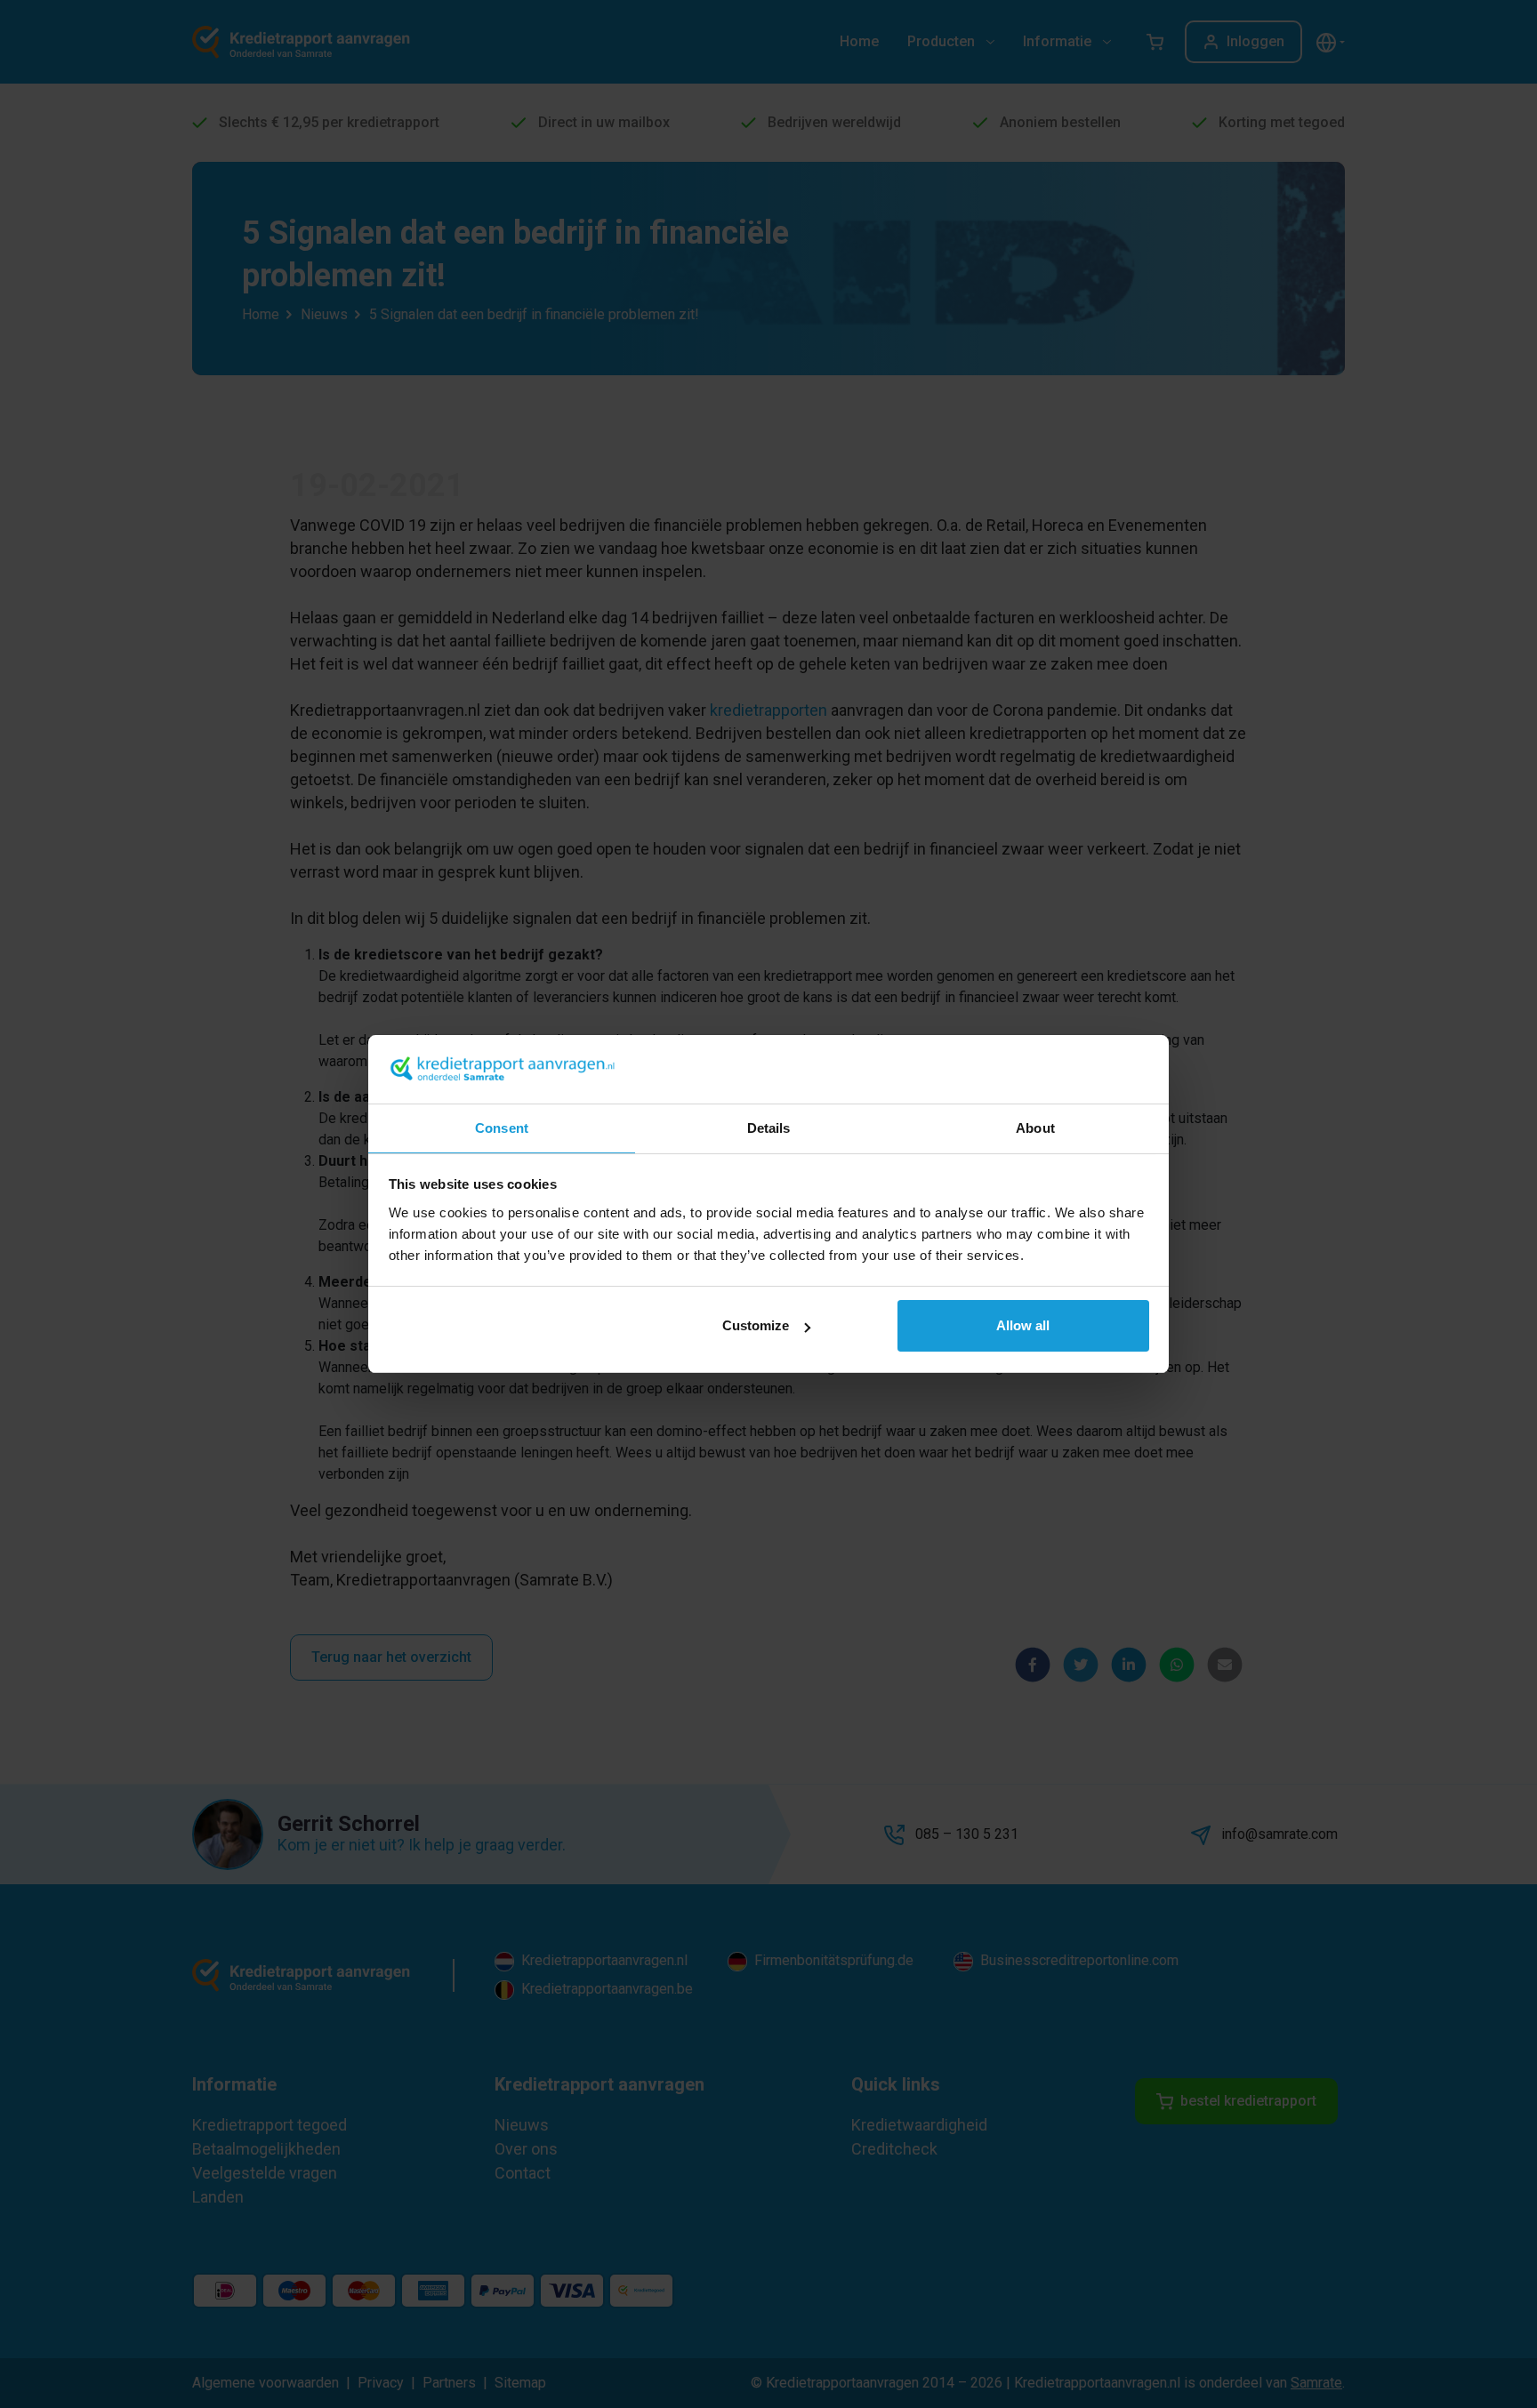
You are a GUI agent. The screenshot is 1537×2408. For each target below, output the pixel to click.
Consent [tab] (502, 1128)
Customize (756, 1325)
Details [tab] (769, 1128)
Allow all (1023, 1325)
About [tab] (1035, 1128)
